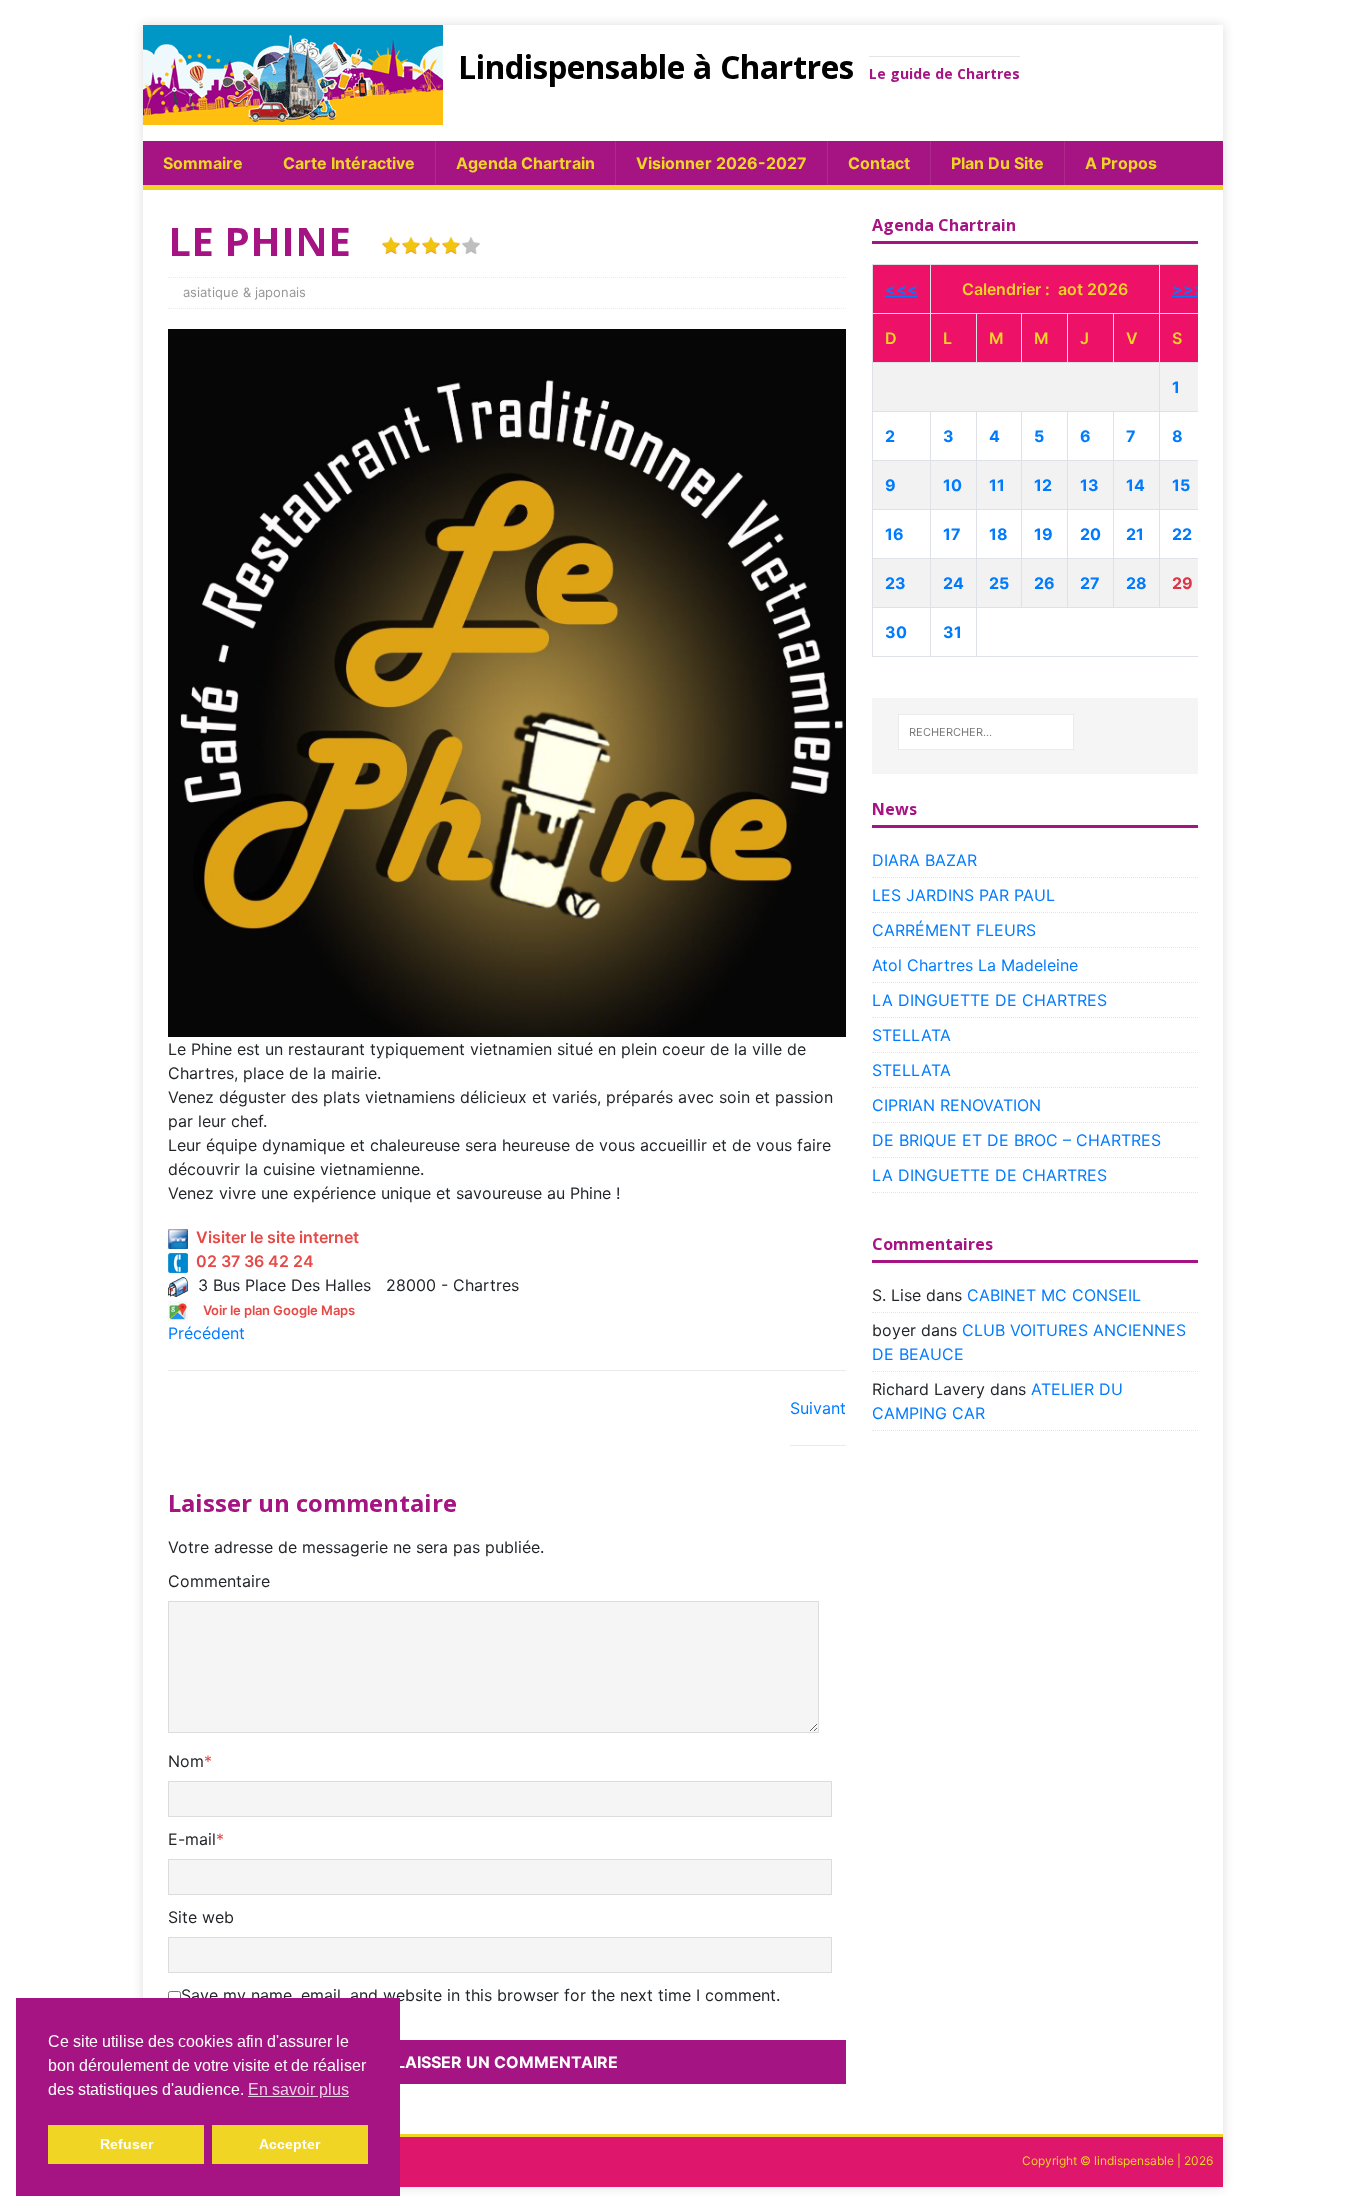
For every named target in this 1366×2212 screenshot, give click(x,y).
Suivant (818, 1408)
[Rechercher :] (986, 732)
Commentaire (219, 1581)
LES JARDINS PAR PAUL (963, 895)
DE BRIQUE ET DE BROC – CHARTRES (1016, 1140)
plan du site (997, 163)
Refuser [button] (126, 2144)
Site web (201, 1917)
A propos (1121, 163)
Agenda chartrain (525, 163)
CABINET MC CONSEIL (1054, 1295)
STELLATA (911, 1035)
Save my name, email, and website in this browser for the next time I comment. (480, 1995)
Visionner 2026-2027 (721, 163)
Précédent (206, 1333)
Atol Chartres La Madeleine (975, 965)
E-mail (192, 1839)
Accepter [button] (289, 2144)
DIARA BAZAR (924, 860)
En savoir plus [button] (298, 2089)
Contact (879, 163)
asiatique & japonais (244, 292)
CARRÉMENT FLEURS (954, 930)
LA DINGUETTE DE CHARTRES (989, 1000)
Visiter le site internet (273, 1237)
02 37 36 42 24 (251, 1261)
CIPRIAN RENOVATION (956, 1105)
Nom (186, 1761)
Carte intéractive (349, 163)
